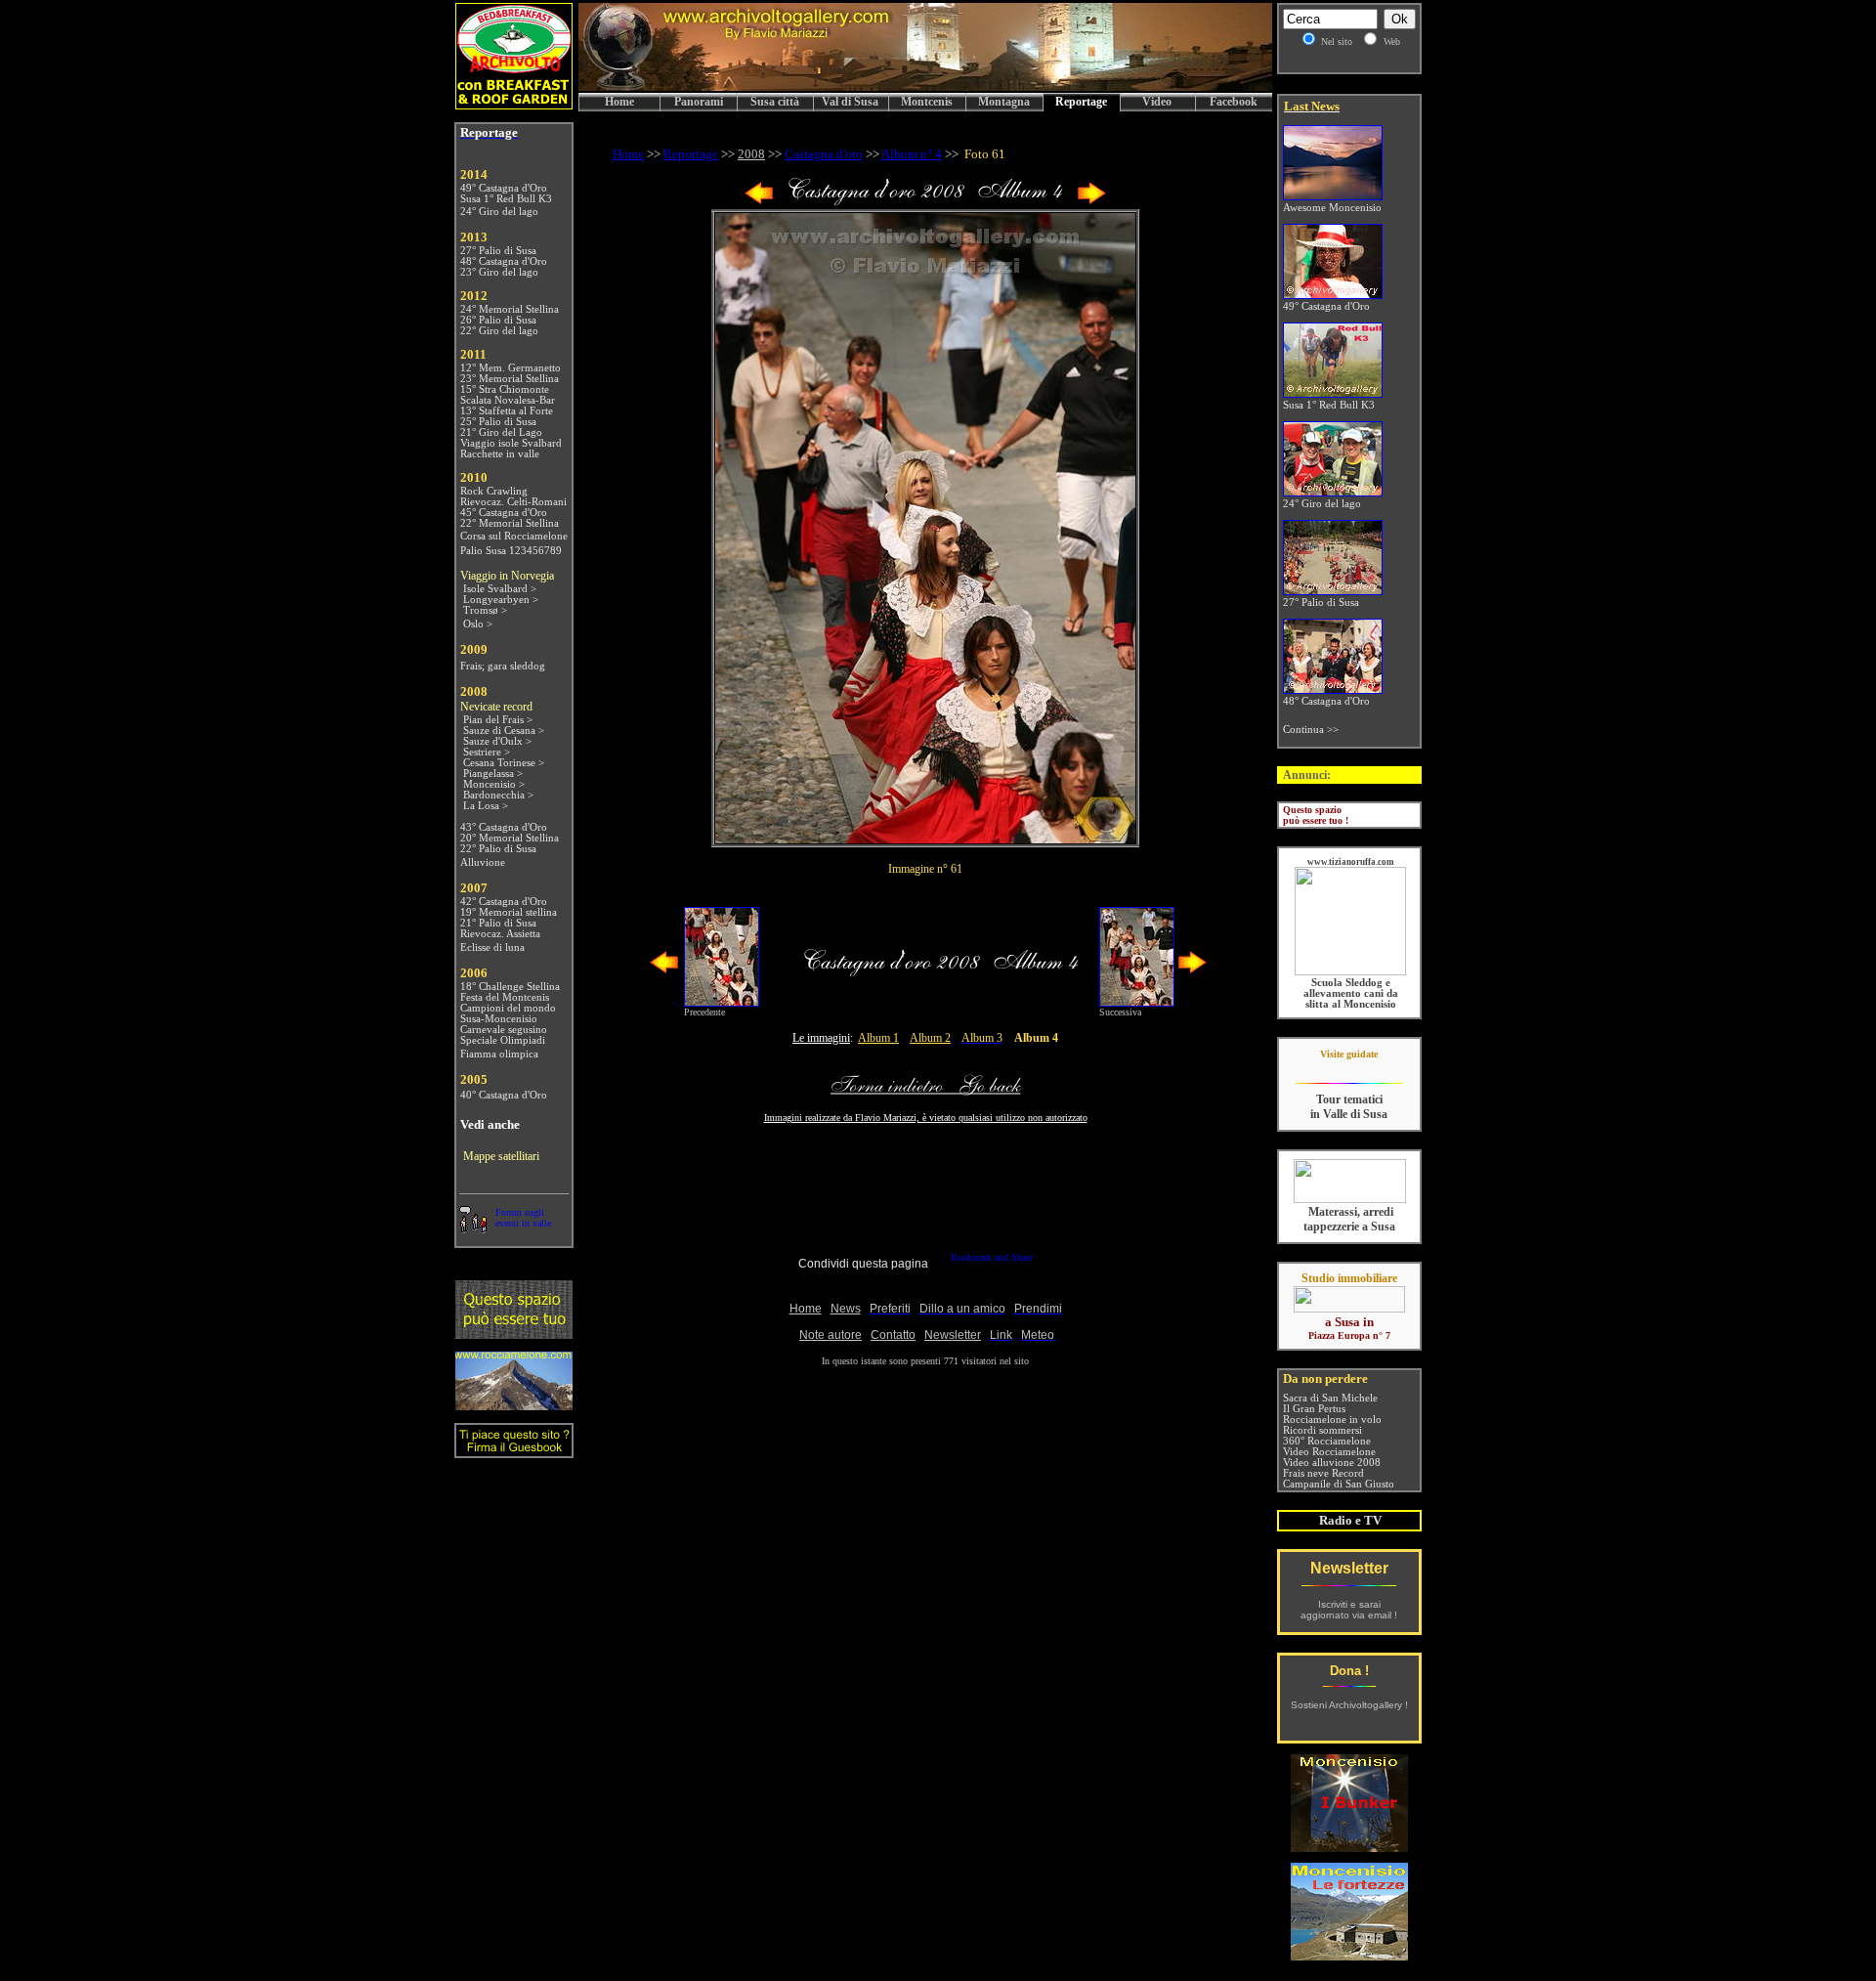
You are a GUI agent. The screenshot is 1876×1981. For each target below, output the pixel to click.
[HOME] (925, 87)
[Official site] (1349, 1069)
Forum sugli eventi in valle (523, 1218)
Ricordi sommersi (1322, 1430)
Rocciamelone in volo (1332, 1420)
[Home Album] (925, 201)
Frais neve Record (1323, 1473)
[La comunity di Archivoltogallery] (473, 1228)
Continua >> (1311, 730)
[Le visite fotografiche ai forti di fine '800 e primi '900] (1349, 1955)
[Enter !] (514, 1334)
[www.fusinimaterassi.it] (1350, 1200)
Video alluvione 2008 (1332, 1463)
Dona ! (1349, 1671)
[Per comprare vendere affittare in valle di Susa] (1349, 1309)
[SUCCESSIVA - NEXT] (1091, 201)
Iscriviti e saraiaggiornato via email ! (1349, 1610)
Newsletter (1349, 1568)
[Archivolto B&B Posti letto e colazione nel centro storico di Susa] (514, 104)
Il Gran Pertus (1314, 1409)
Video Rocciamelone (1329, 1452)
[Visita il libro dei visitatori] (514, 1450)
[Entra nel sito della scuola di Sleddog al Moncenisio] (1350, 972)
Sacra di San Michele (1330, 1398)
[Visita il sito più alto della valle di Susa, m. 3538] (514, 1405)
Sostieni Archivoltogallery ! (1349, 1705)
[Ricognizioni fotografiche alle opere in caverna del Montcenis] (1349, 1847)
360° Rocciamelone (1327, 1441)
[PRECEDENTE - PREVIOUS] (759, 201)
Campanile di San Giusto (1339, 1484)
